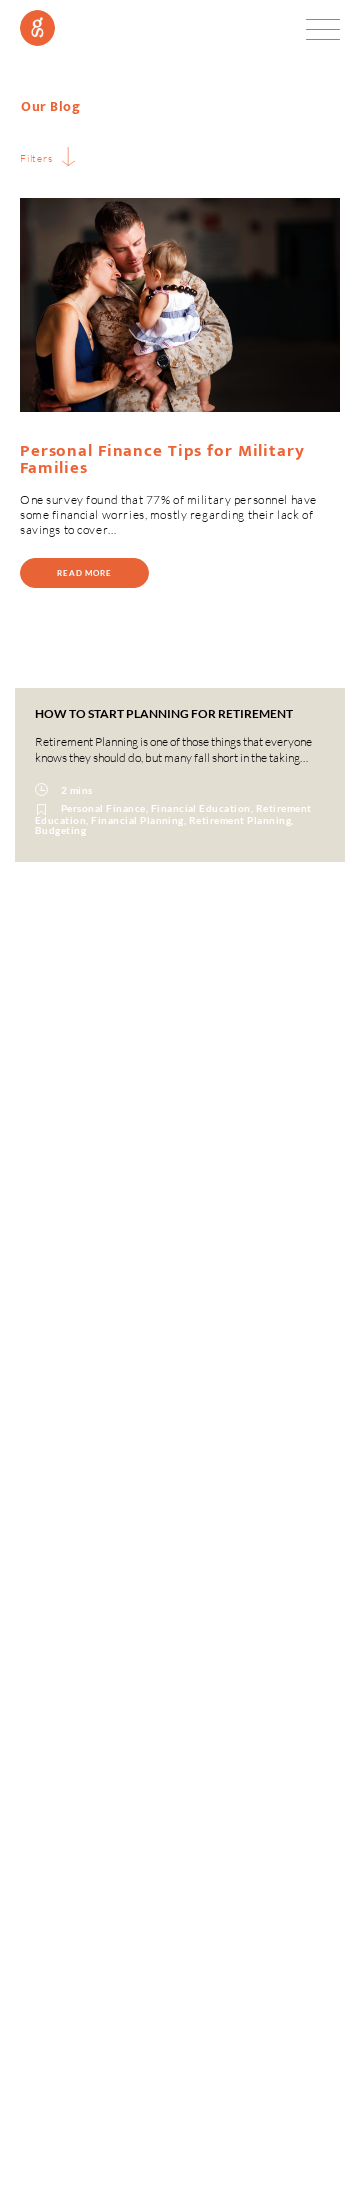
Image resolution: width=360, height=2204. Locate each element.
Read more (84, 573)
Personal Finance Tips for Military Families (162, 459)
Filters (36, 158)
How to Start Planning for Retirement (164, 713)
